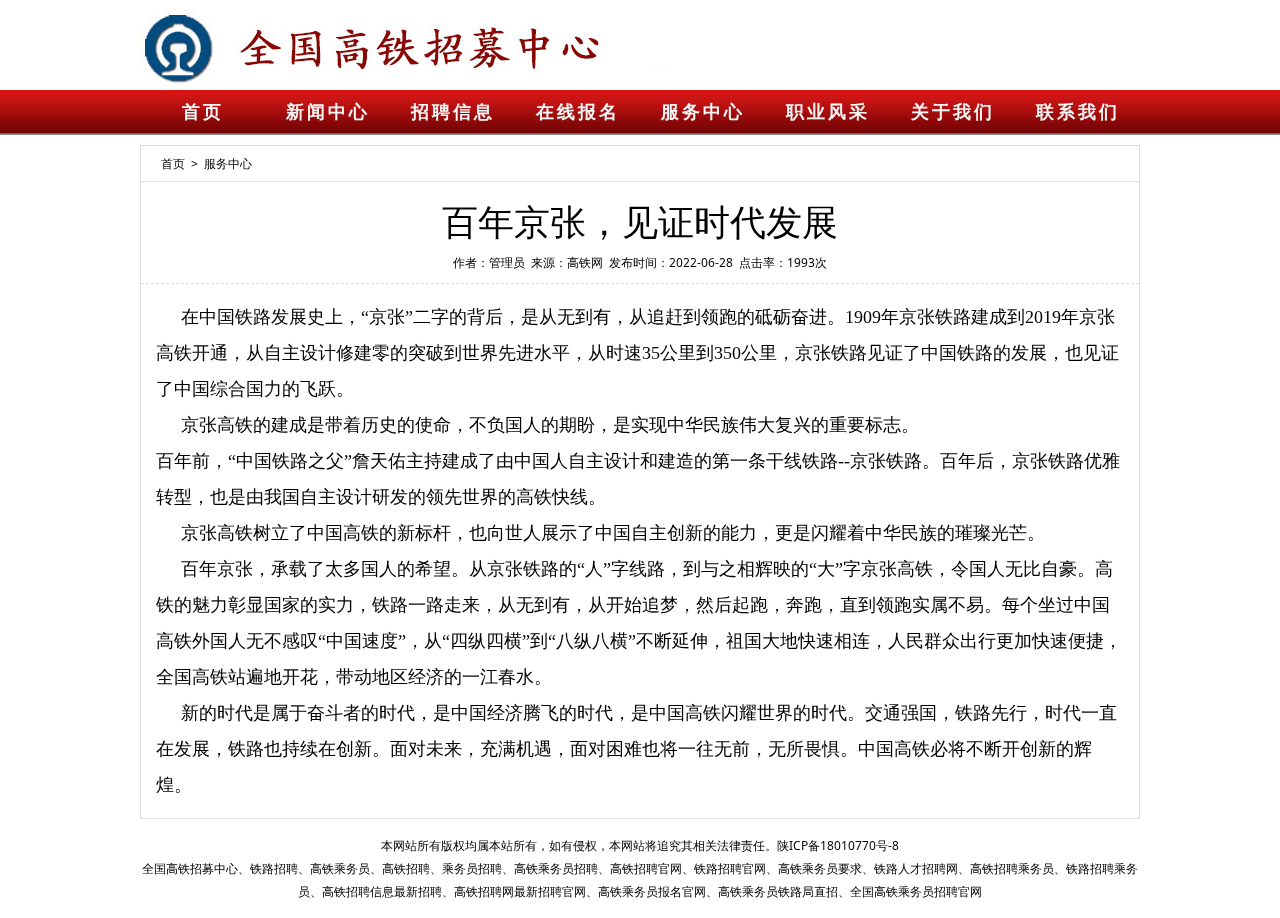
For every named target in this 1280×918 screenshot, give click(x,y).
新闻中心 (328, 112)
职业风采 (828, 112)
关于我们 (953, 112)
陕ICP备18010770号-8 (838, 845)
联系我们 (1078, 112)
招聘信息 (453, 112)
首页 (203, 112)
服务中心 (703, 112)
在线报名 (578, 112)
